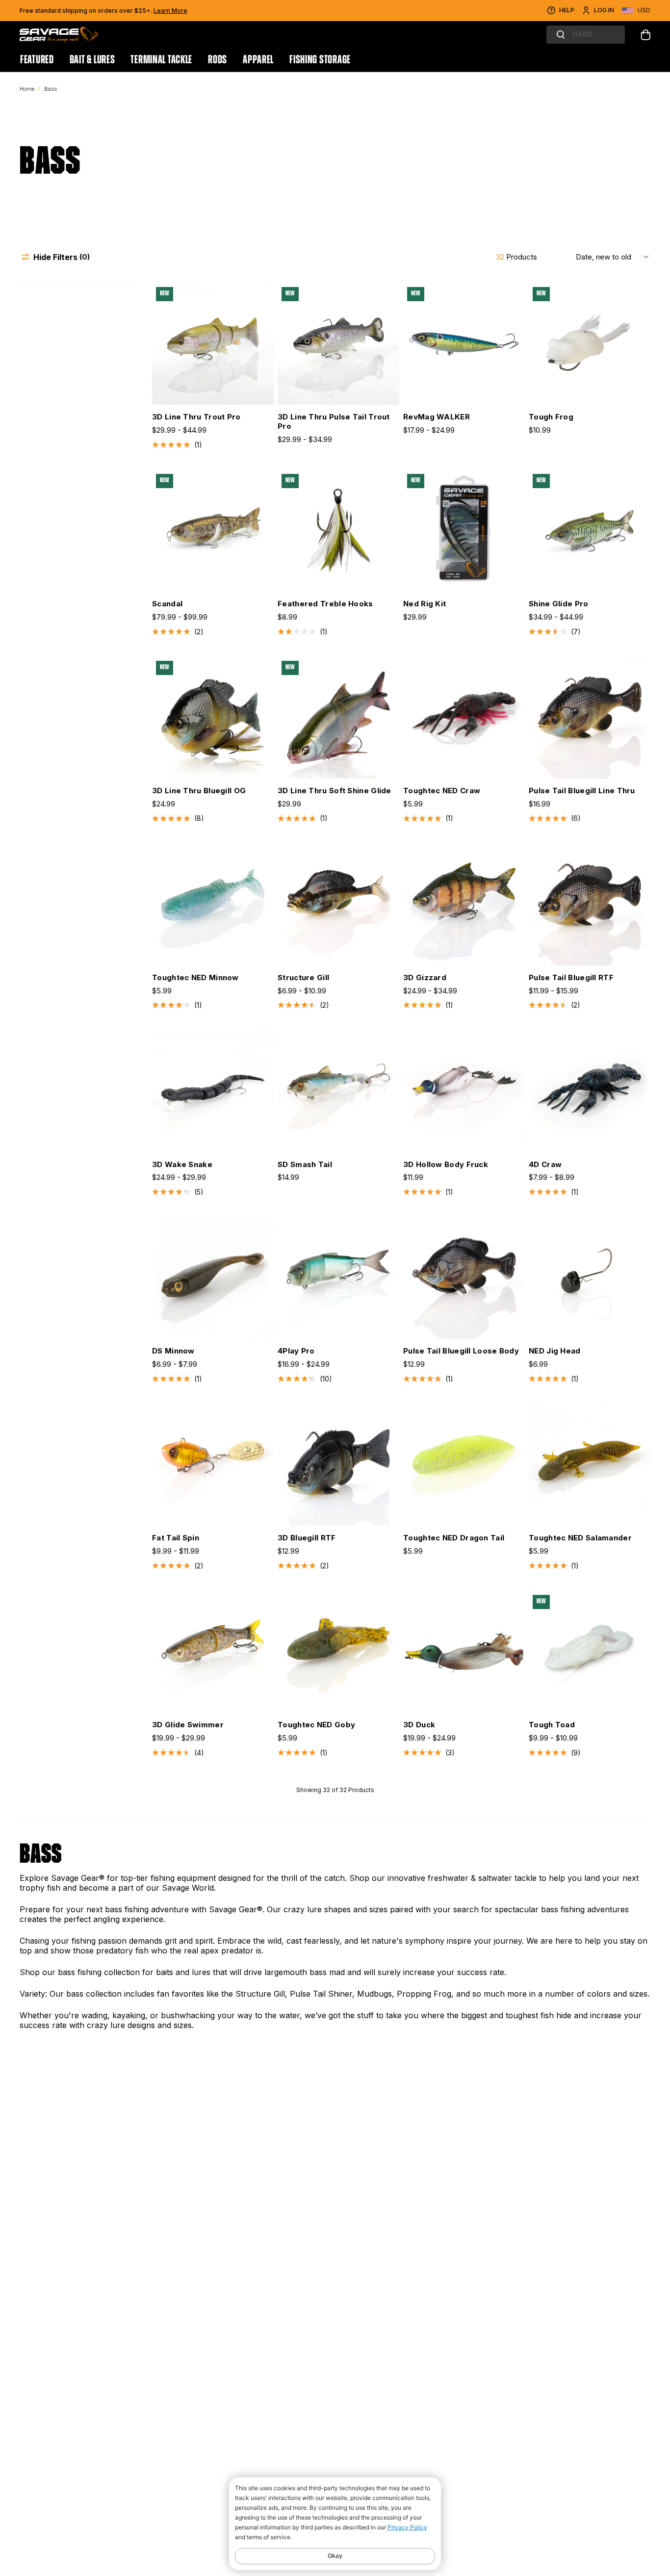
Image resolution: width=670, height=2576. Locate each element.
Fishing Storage (320, 60)
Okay (335, 2556)
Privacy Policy (407, 2527)
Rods (218, 60)
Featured (37, 60)
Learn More (170, 11)
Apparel (258, 60)
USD (644, 10)
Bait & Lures (92, 60)
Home (27, 89)
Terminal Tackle (161, 60)
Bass (51, 89)
